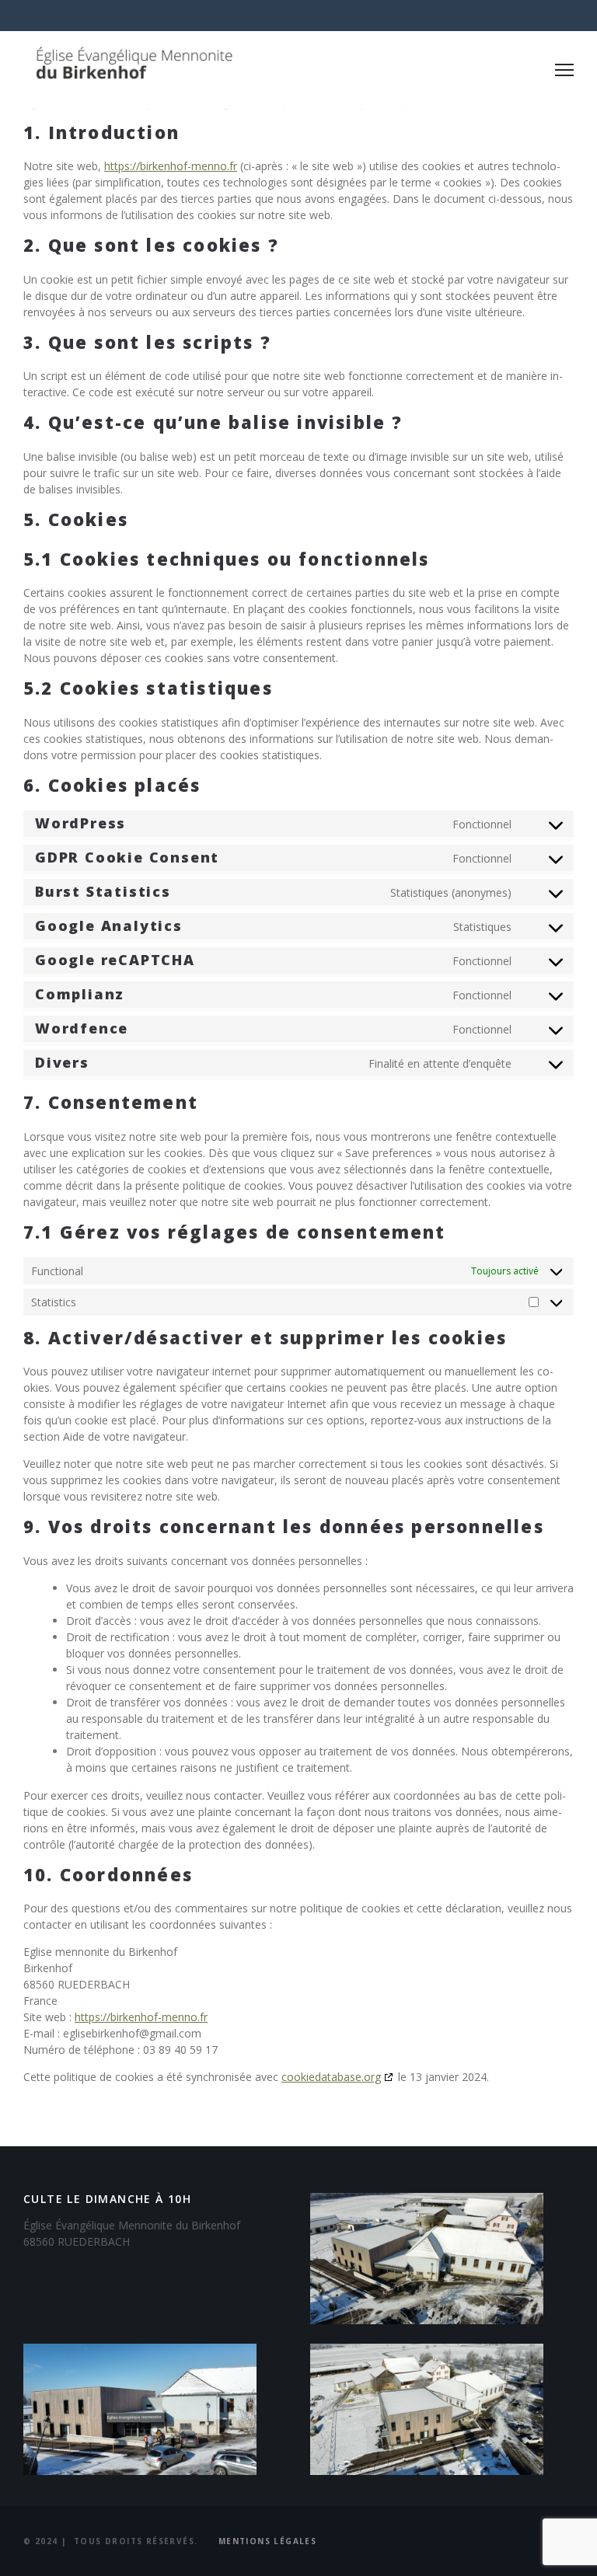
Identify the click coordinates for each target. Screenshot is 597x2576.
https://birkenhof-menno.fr (171, 166)
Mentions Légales (267, 2541)
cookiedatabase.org (331, 2077)
